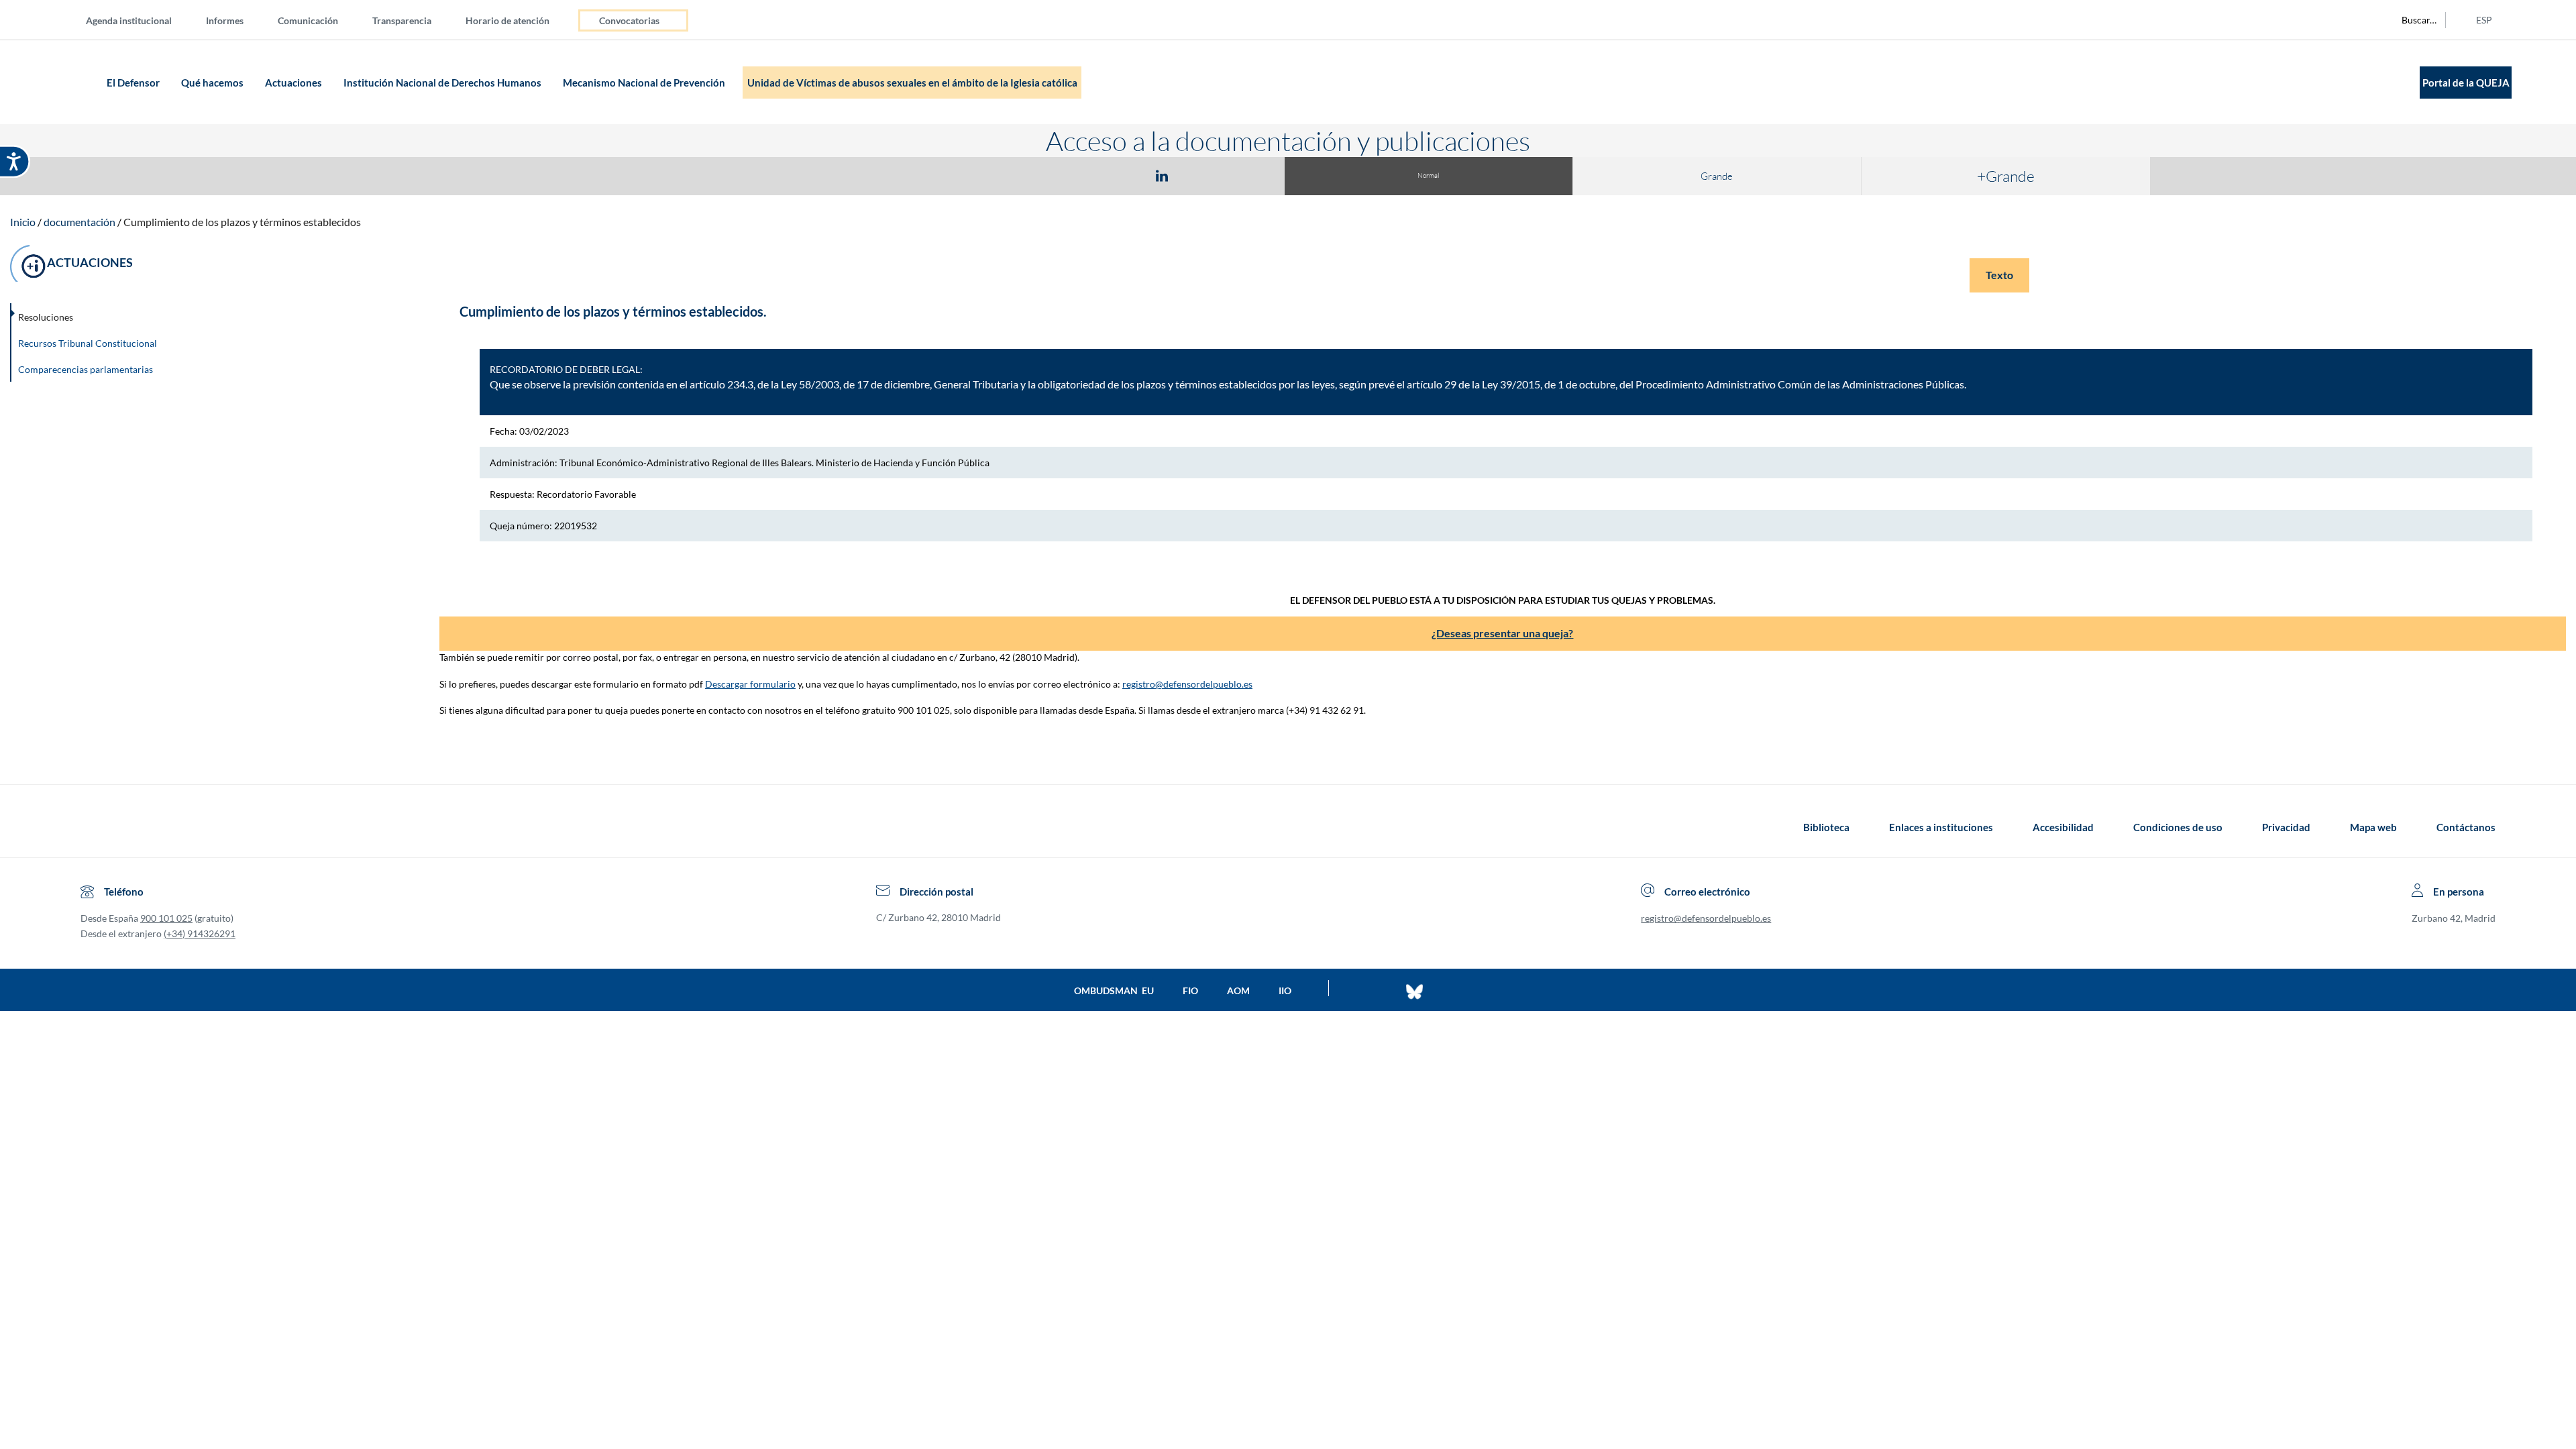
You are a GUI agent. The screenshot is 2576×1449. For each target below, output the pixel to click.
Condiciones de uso (2178, 827)
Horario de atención (507, 20)
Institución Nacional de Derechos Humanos (443, 83)
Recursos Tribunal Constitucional (88, 343)
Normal (1428, 175)
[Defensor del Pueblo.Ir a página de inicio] (93, 827)
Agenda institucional (129, 20)
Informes (225, 20)
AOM (1238, 990)
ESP (2484, 20)
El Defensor (134, 83)
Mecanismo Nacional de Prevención (645, 83)
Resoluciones (46, 317)
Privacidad (2286, 827)
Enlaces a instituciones (1941, 827)
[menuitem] (140, 20)
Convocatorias (629, 20)
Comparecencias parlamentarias (86, 369)
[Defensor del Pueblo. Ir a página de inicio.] (77, 82)
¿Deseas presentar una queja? (1502, 633)
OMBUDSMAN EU (1114, 990)
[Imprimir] (1243, 175)
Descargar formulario (750, 684)
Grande (1717, 176)
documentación (79, 222)
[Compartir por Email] (1201, 175)
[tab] (1084, 175)
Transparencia (402, 20)
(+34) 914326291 (200, 933)
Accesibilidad (2063, 827)
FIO (1190, 990)
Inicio (23, 222)
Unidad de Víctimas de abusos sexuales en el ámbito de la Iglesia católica (912, 83)
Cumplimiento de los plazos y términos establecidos (242, 222)
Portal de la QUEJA (2466, 83)
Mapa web (2373, 827)
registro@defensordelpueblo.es (1187, 684)
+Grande (2006, 176)
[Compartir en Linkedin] (1162, 175)
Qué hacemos (213, 83)
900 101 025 (166, 918)
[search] (2412, 20)
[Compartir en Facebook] (1084, 175)
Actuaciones (294, 83)
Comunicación (308, 20)
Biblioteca (1826, 827)
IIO (1285, 990)
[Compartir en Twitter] (1122, 175)
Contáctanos (2466, 827)
